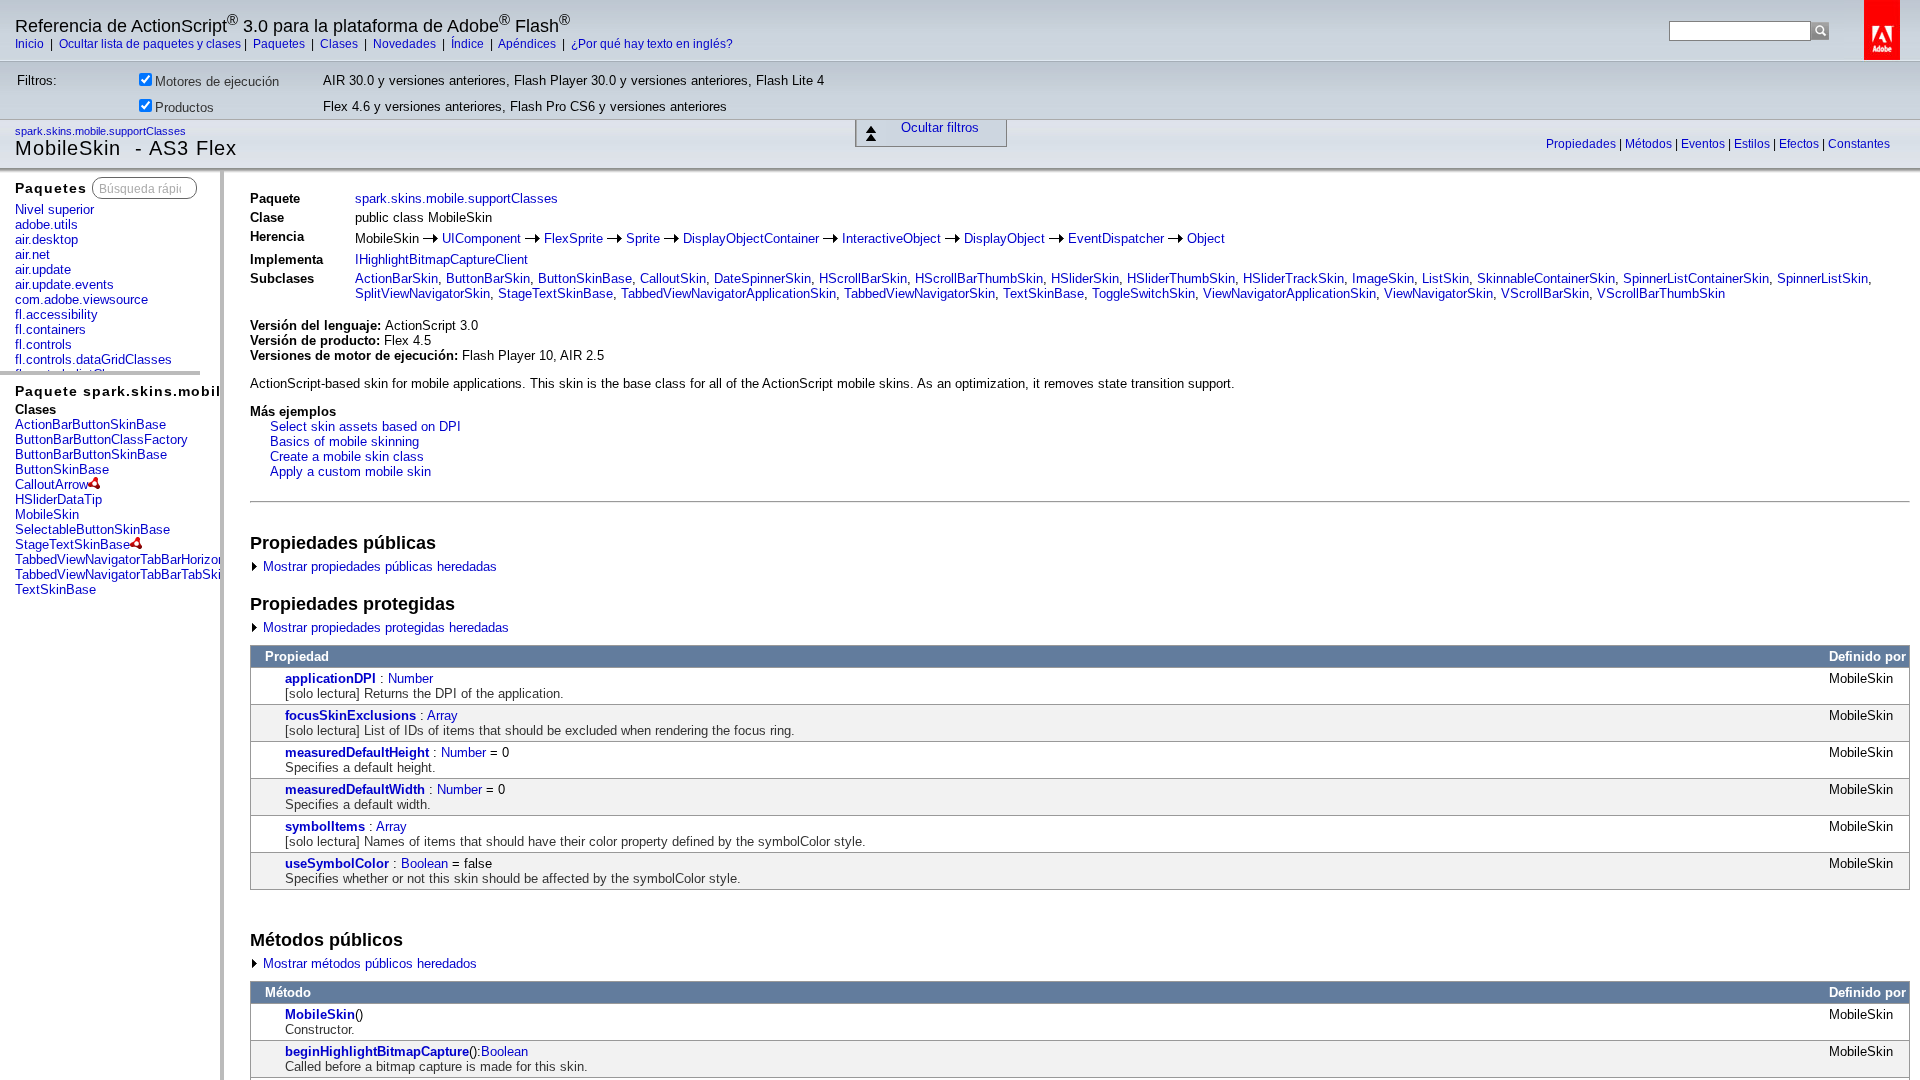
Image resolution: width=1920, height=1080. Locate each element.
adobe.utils (46, 224)
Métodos (1650, 144)
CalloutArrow (51, 484)
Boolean (424, 863)
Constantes (1859, 144)
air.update (43, 269)
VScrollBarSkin (1545, 293)
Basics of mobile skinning (344, 441)
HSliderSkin (1085, 278)
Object (1206, 238)
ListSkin (1445, 278)
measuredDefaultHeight (357, 752)
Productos (184, 107)
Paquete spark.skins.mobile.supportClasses (186, 391)
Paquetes (280, 44)
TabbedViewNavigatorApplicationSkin (728, 293)
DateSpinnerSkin (762, 278)
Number (410, 678)
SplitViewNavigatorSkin (422, 293)
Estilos (1753, 144)
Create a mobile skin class (347, 456)
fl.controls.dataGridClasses (93, 359)
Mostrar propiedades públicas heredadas (378, 566)
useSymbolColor (337, 863)
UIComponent (481, 238)
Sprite (643, 238)
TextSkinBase (55, 589)
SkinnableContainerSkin (1546, 278)
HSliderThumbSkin (1181, 278)
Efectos (1800, 144)
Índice (469, 44)
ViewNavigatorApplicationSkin (1289, 293)
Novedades (406, 44)
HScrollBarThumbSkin (979, 278)
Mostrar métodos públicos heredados (368, 963)
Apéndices (528, 44)
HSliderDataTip (58, 499)
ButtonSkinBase (62, 469)
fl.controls (43, 344)
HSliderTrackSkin (1293, 278)
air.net (32, 254)
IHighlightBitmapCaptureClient (441, 259)
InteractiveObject (891, 238)
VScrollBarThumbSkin (1661, 293)
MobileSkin (47, 514)
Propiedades (1582, 144)
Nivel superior (54, 209)
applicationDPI (330, 678)
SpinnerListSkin (1822, 278)
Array (442, 715)
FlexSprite (573, 238)
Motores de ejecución (217, 81)
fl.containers (50, 329)
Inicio (31, 44)
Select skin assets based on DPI (365, 426)
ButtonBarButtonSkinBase (91, 454)
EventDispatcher (1116, 238)
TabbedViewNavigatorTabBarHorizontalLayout (146, 559)
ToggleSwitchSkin (1143, 293)
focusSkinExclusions (350, 715)
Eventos (1704, 144)
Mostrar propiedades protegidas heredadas (384, 627)
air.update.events (64, 284)
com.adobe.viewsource (81, 299)
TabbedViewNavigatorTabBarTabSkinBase (136, 574)
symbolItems (325, 826)
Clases (340, 44)
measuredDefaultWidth (355, 789)
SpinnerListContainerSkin (1696, 278)
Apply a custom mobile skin (350, 471)
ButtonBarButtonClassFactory (101, 439)
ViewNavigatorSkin (1438, 293)
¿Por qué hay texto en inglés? (652, 44)
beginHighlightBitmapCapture (377, 1051)
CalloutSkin (673, 278)
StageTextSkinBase (72, 544)
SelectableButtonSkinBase (92, 529)
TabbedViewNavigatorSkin (919, 293)
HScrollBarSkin (863, 278)
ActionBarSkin (396, 278)
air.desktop (46, 239)
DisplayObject (1004, 238)
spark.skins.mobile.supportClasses (102, 131)
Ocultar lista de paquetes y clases (150, 44)
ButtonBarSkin (488, 278)
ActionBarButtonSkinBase (90, 424)
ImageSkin (1383, 278)
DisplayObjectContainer (751, 238)
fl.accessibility (56, 314)
